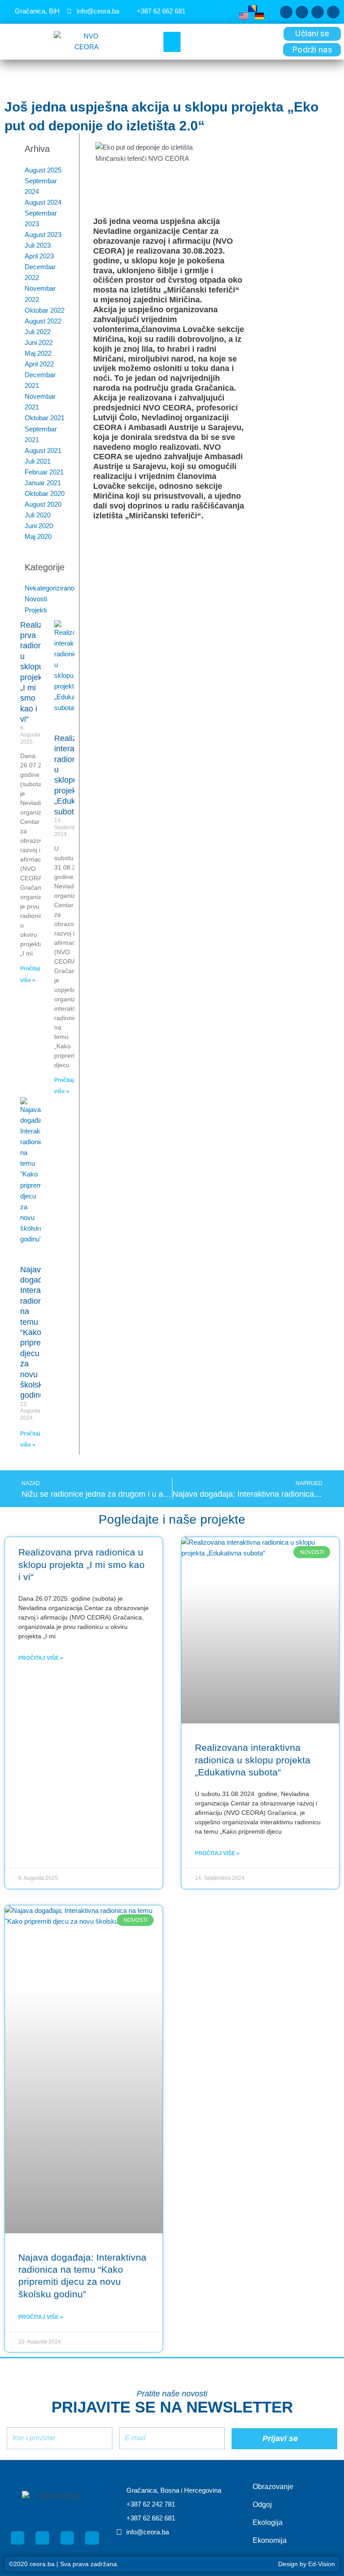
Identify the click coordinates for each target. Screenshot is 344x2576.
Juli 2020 (38, 515)
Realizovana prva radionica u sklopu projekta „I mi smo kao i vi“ (82, 1564)
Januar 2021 (43, 483)
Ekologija (268, 2522)
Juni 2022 (39, 343)
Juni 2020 (39, 526)
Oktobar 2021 (45, 418)
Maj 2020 (38, 537)
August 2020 (43, 504)
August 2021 (43, 451)
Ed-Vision (322, 2564)
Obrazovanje (273, 2487)
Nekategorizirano (49, 588)
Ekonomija (270, 2540)
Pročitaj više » (41, 1658)
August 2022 (43, 321)
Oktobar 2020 (45, 494)
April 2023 (39, 256)
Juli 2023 (38, 246)
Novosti (36, 599)
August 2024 (43, 202)
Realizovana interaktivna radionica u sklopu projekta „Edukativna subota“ (253, 1760)
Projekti (36, 610)
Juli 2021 (38, 461)
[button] (172, 42)
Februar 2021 (44, 472)
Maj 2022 (38, 353)
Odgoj (262, 2505)
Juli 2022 (38, 332)
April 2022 (39, 364)
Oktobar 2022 (45, 310)
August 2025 (43, 170)
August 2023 (43, 235)
